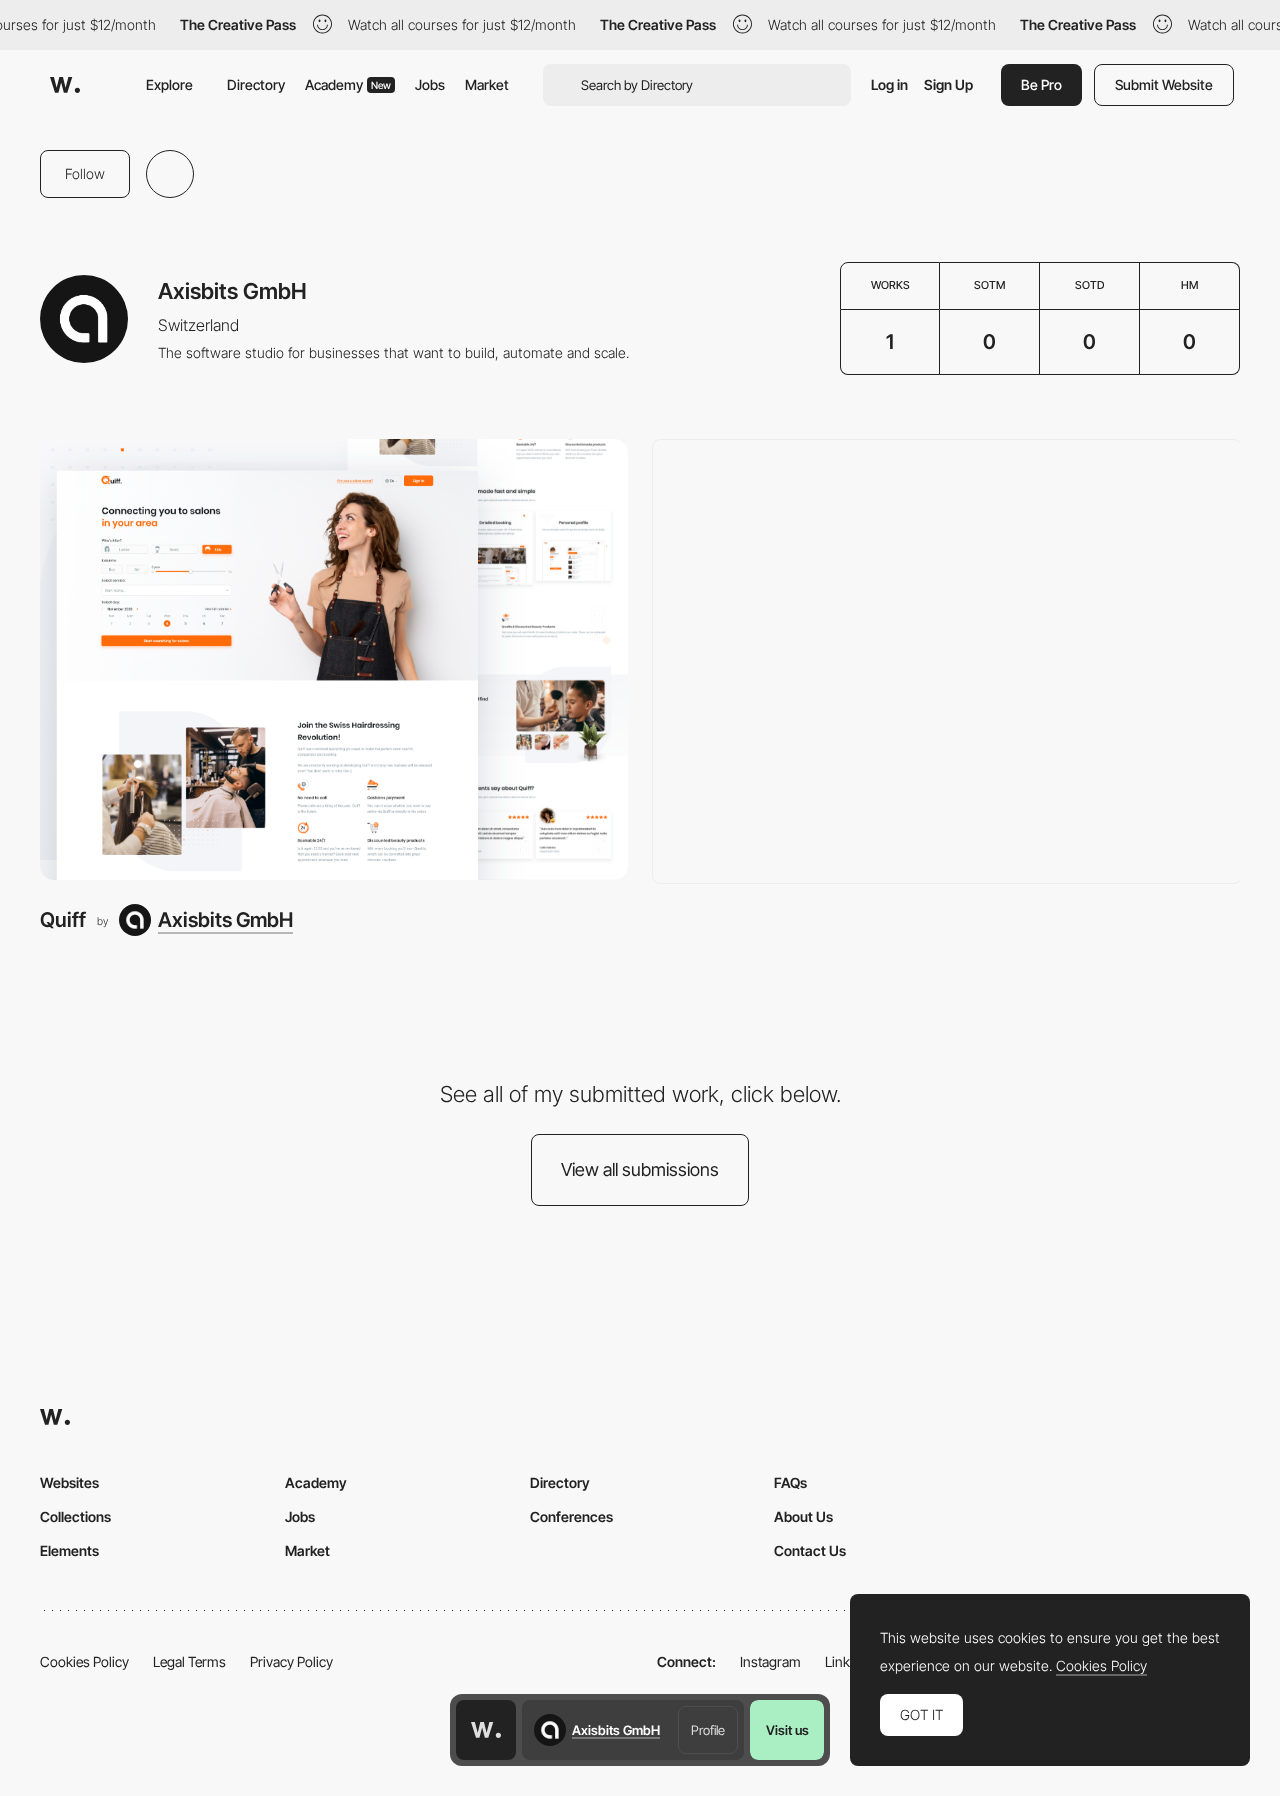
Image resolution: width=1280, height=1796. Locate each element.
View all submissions (640, 1169)
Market (487, 84)
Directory (256, 84)
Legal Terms (189, 1661)
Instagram (770, 1661)
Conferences (571, 1516)
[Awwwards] (65, 85)
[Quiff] (334, 659)
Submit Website (1164, 84)
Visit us (787, 1730)
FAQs (790, 1482)
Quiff (63, 919)
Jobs (430, 84)
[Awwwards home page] (486, 1730)
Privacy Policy (291, 1661)
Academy (348, 84)
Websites (69, 1482)
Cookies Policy (84, 1661)
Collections (75, 1516)
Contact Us (810, 1550)
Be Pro (1041, 84)
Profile (708, 1730)
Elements (69, 1550)
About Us (803, 1516)
